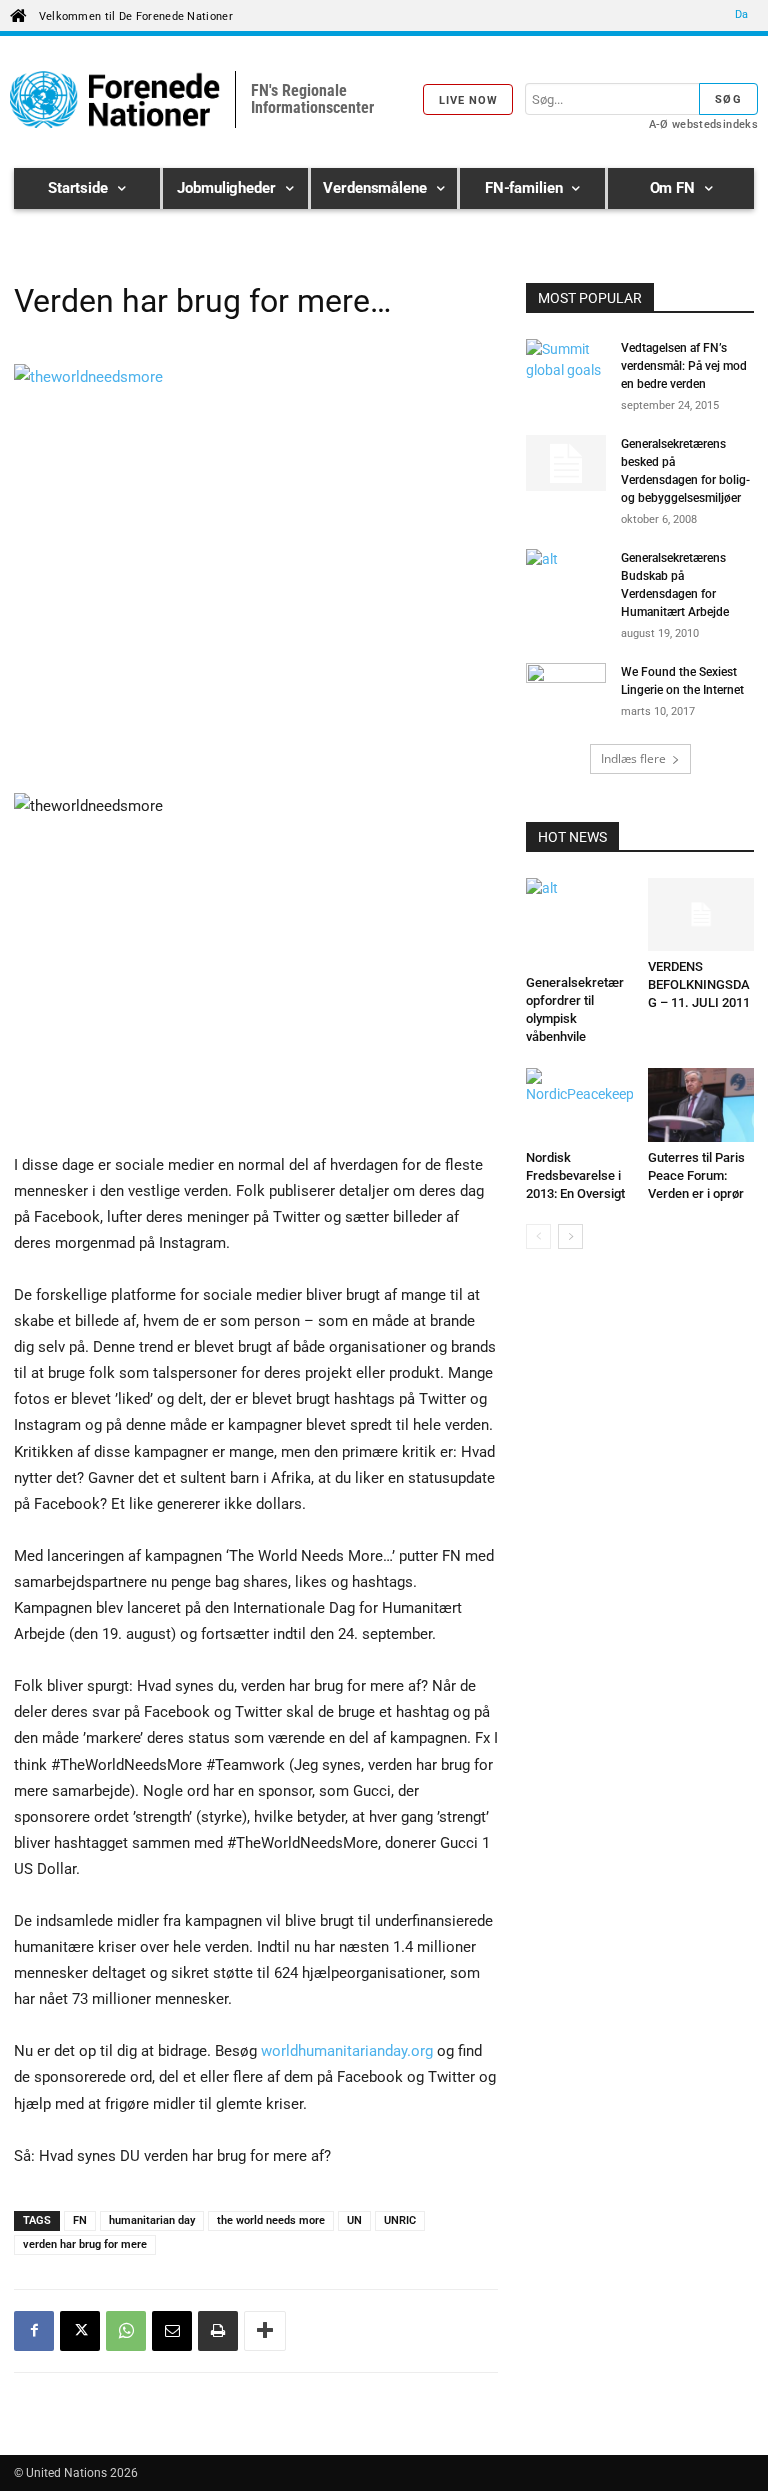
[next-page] (570, 1236)
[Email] (172, 2331)
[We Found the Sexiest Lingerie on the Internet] (566, 691)
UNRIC (400, 2220)
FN (80, 2220)
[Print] (218, 2331)
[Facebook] (34, 2331)
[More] (265, 2331)
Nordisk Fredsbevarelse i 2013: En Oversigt (575, 1175)
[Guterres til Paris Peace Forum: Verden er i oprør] (701, 1104)
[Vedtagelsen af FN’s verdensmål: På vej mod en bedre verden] (566, 367)
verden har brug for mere (85, 2244)
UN (354, 2220)
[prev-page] (538, 1236)
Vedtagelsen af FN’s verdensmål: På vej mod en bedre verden (684, 366)
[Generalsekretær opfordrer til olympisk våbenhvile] (579, 923)
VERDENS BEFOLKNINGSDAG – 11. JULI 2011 (699, 984)
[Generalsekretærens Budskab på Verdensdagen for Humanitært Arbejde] (566, 577)
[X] (80, 2331)
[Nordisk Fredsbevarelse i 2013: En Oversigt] (579, 1104)
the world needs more (271, 2220)
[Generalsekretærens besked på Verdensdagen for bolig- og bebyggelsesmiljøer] (566, 463)
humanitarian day (152, 2220)
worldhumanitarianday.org (347, 2051)
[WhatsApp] (126, 2331)
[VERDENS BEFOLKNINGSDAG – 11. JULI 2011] (701, 914)
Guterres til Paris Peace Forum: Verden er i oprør (696, 1175)
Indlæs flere (633, 758)
